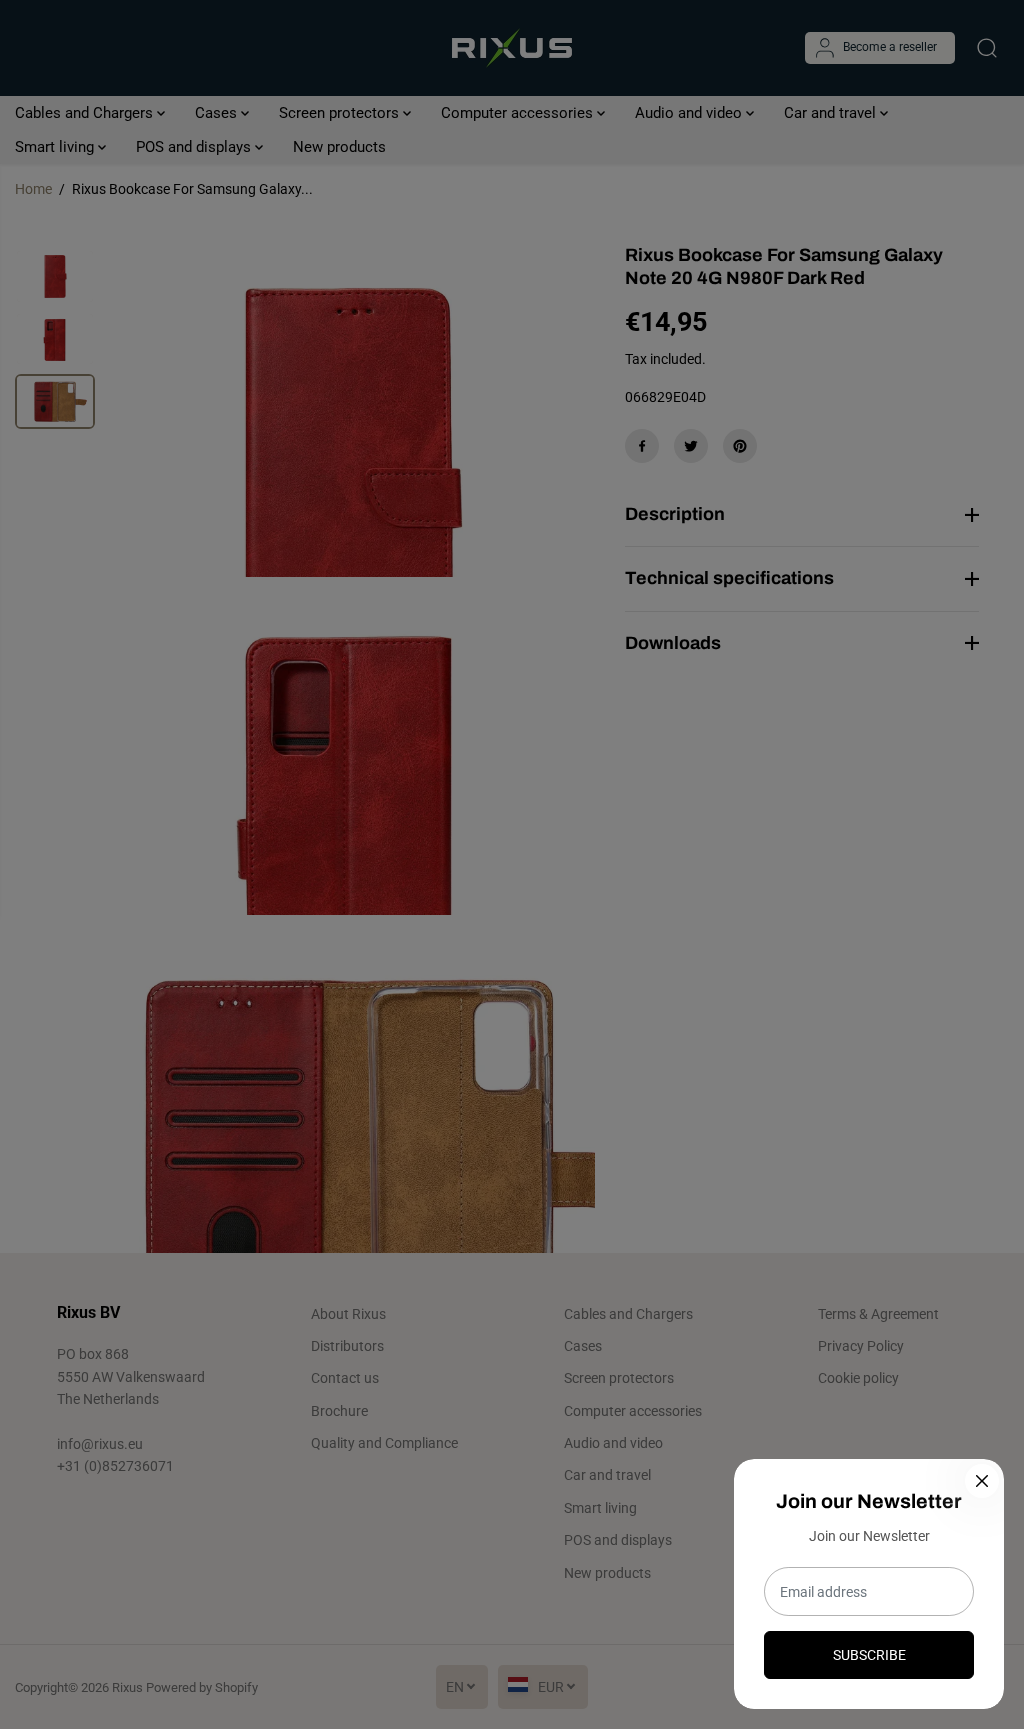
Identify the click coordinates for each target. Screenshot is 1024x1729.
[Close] (982, 1481)
